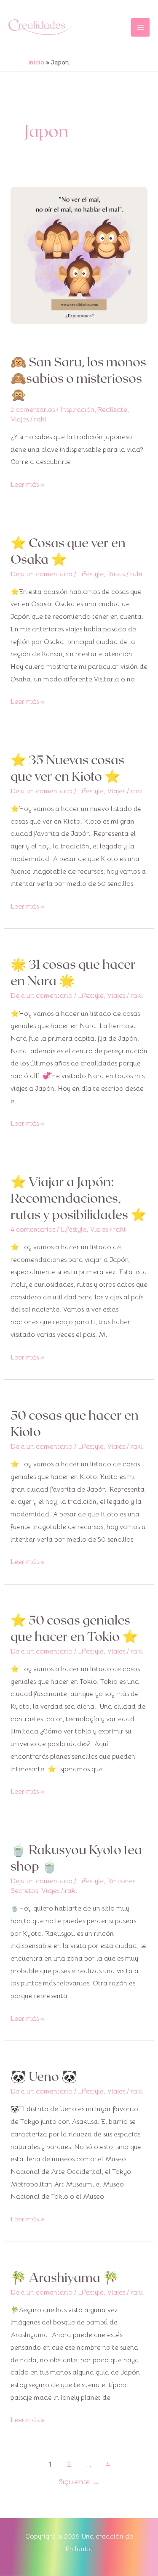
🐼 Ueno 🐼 (44, 2076)
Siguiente (79, 2482)
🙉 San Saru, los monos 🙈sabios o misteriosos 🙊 (78, 378)
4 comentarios (33, 1230)
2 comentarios (33, 410)
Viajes (20, 419)
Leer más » (27, 484)
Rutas (116, 574)
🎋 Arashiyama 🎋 (64, 2277)
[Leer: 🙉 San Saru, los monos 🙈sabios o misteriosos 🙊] (79, 255)
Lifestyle (91, 574)
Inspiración (77, 410)
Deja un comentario (42, 574)
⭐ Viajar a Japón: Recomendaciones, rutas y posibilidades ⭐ (78, 1198)
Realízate (112, 410)
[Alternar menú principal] (140, 27)
